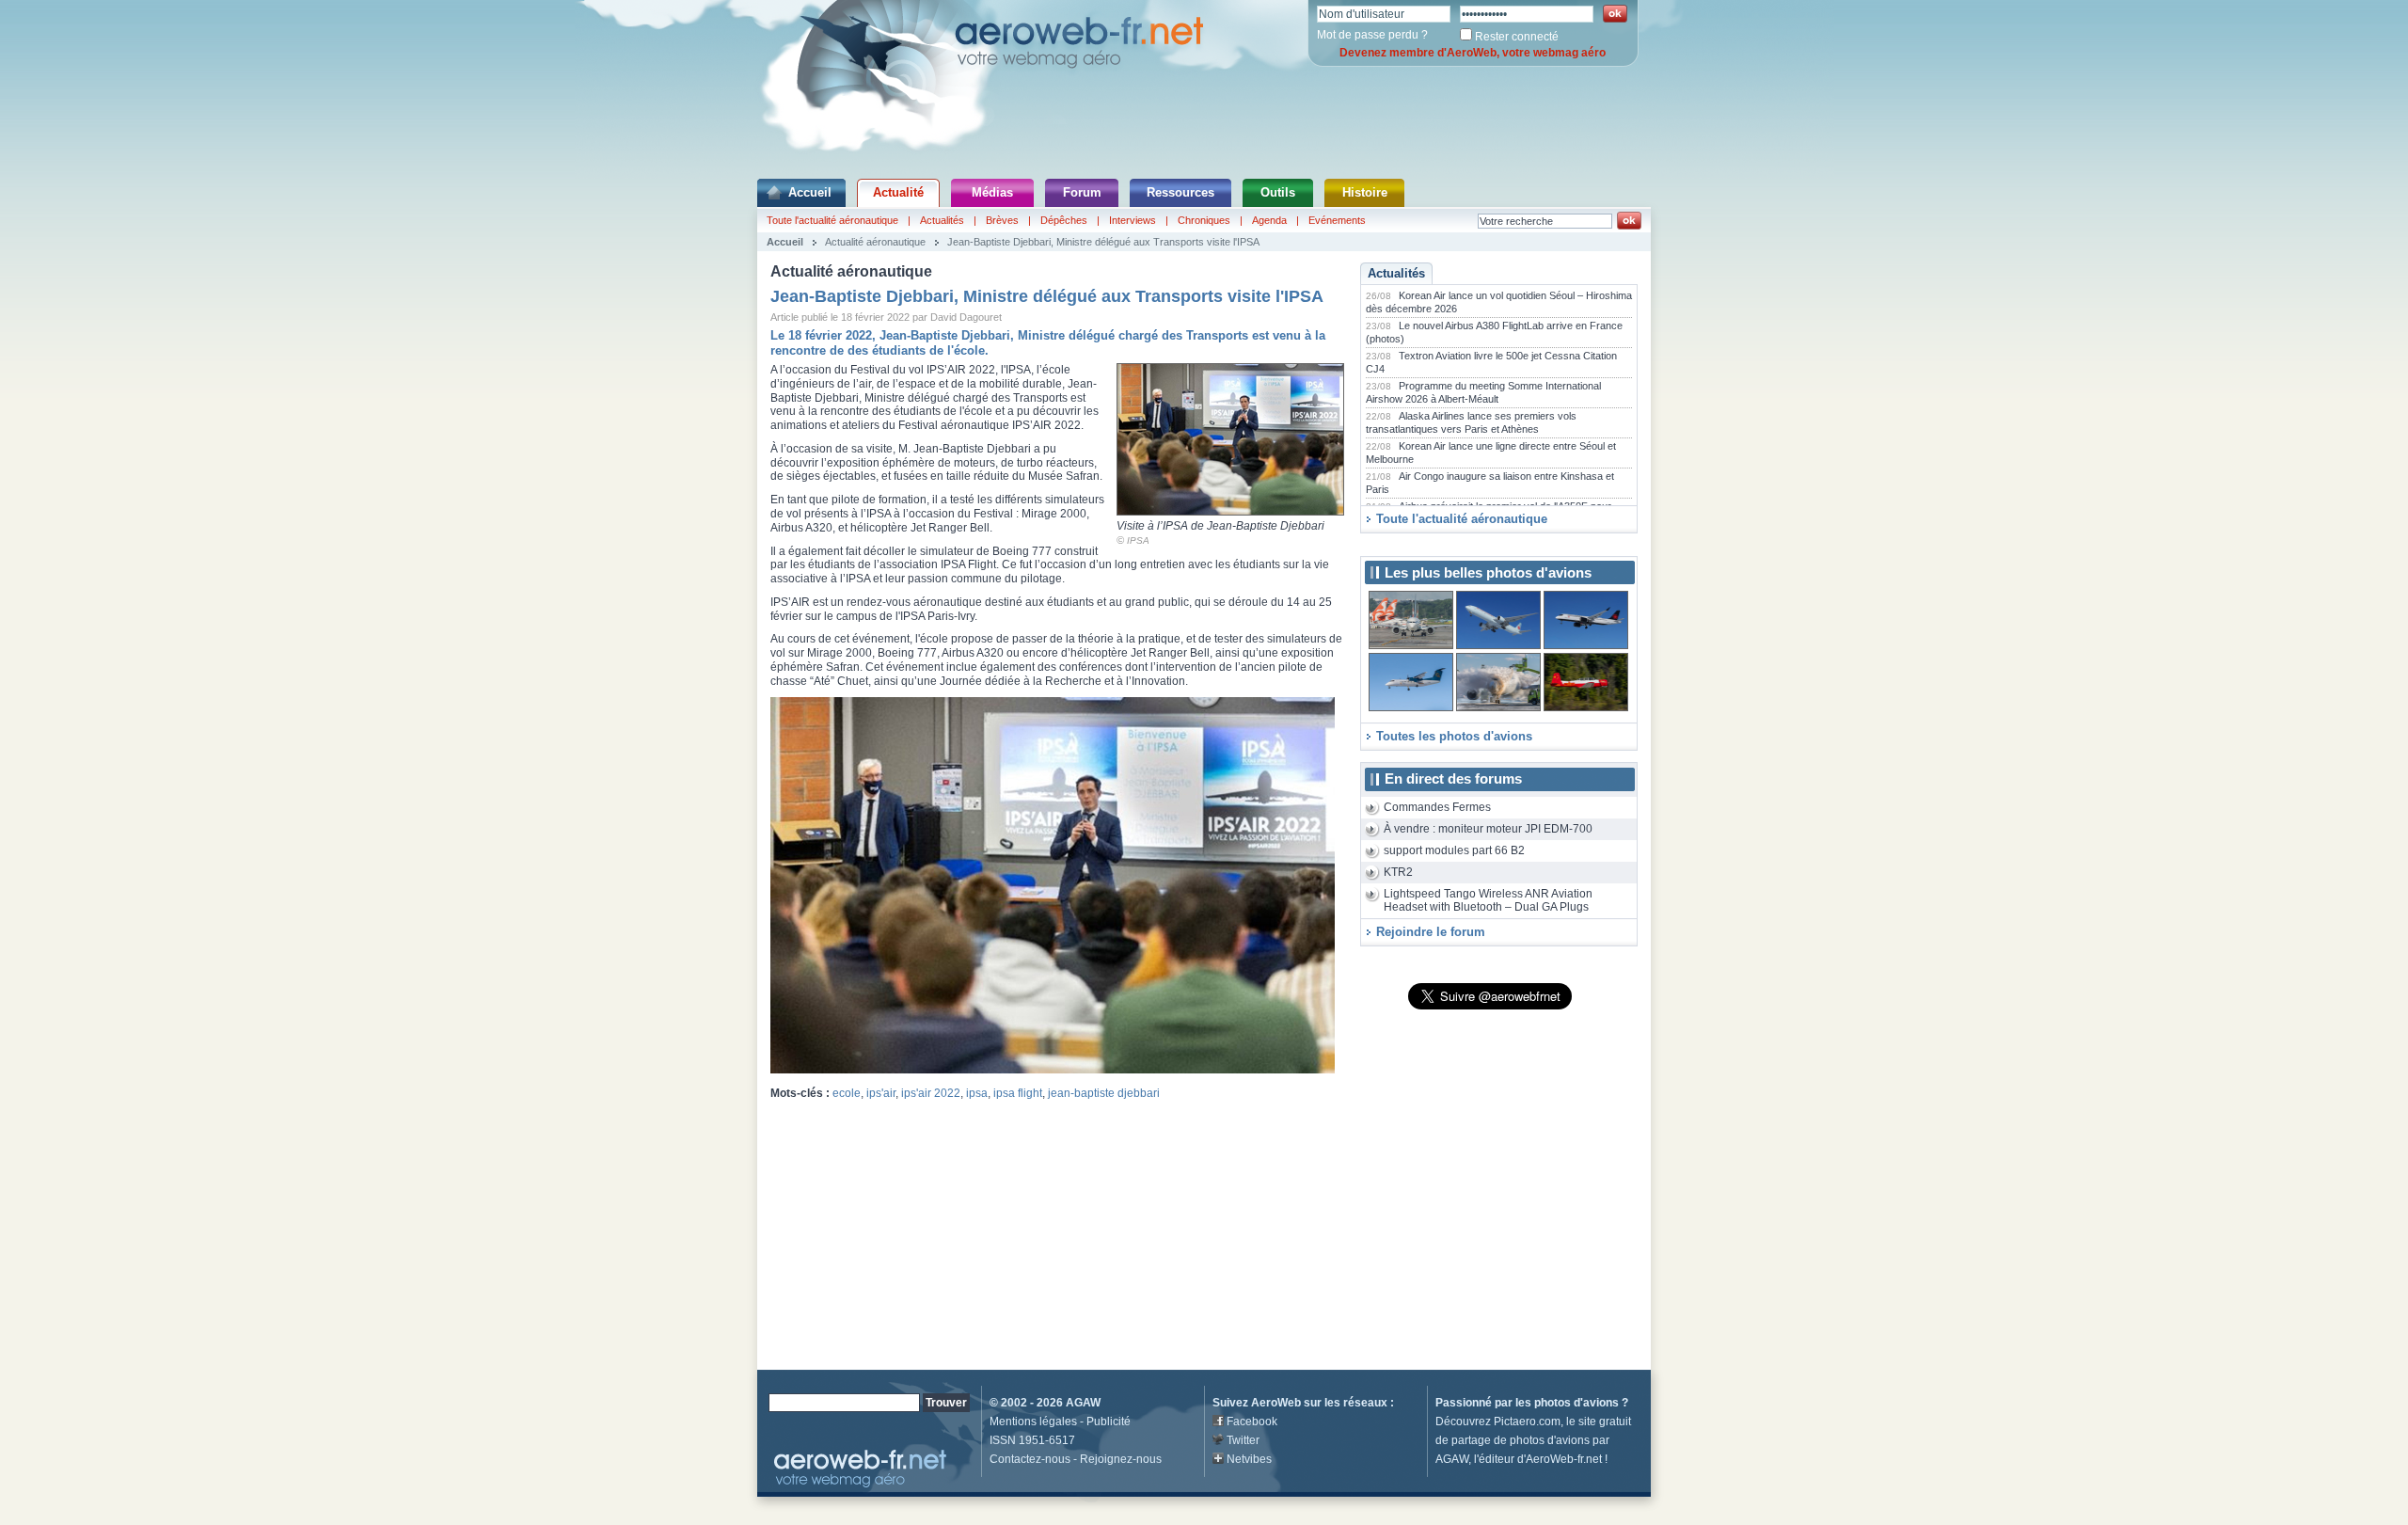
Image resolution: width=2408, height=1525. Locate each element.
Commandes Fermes (1437, 807)
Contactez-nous (1030, 1459)
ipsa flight (1018, 1093)
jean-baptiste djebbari (1104, 1093)
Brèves (1002, 220)
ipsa (977, 1093)
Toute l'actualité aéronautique (832, 220)
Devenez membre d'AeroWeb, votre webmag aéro (1473, 53)
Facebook (1252, 1422)
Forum (1082, 192)
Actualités (942, 220)
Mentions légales (1033, 1422)
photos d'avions (1576, 1403)
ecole (847, 1093)
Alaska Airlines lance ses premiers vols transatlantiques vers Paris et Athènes (1471, 422)
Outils (1278, 192)
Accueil (810, 192)
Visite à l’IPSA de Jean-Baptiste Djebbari (1220, 526)
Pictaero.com (1527, 1422)
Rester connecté (1517, 37)
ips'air (881, 1093)
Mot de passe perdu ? (1372, 35)
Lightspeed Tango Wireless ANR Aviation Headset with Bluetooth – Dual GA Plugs (1488, 901)
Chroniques (1204, 220)
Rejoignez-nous (1121, 1459)
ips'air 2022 (931, 1093)
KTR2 (1398, 872)
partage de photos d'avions (1521, 1440)
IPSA (1138, 540)
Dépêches (1064, 220)
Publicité (1109, 1422)
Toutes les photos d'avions (1454, 736)
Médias (992, 192)
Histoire (1365, 192)
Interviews (1133, 220)
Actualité (898, 192)
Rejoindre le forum (1431, 932)
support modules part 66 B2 (1454, 850)
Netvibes (1249, 1459)
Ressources (1180, 192)
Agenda (1269, 220)
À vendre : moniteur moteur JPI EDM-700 (1488, 829)
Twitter (1243, 1440)
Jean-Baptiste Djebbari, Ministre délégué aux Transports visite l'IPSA (1103, 242)
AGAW (1083, 1403)
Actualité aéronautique (875, 242)
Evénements (1337, 220)
